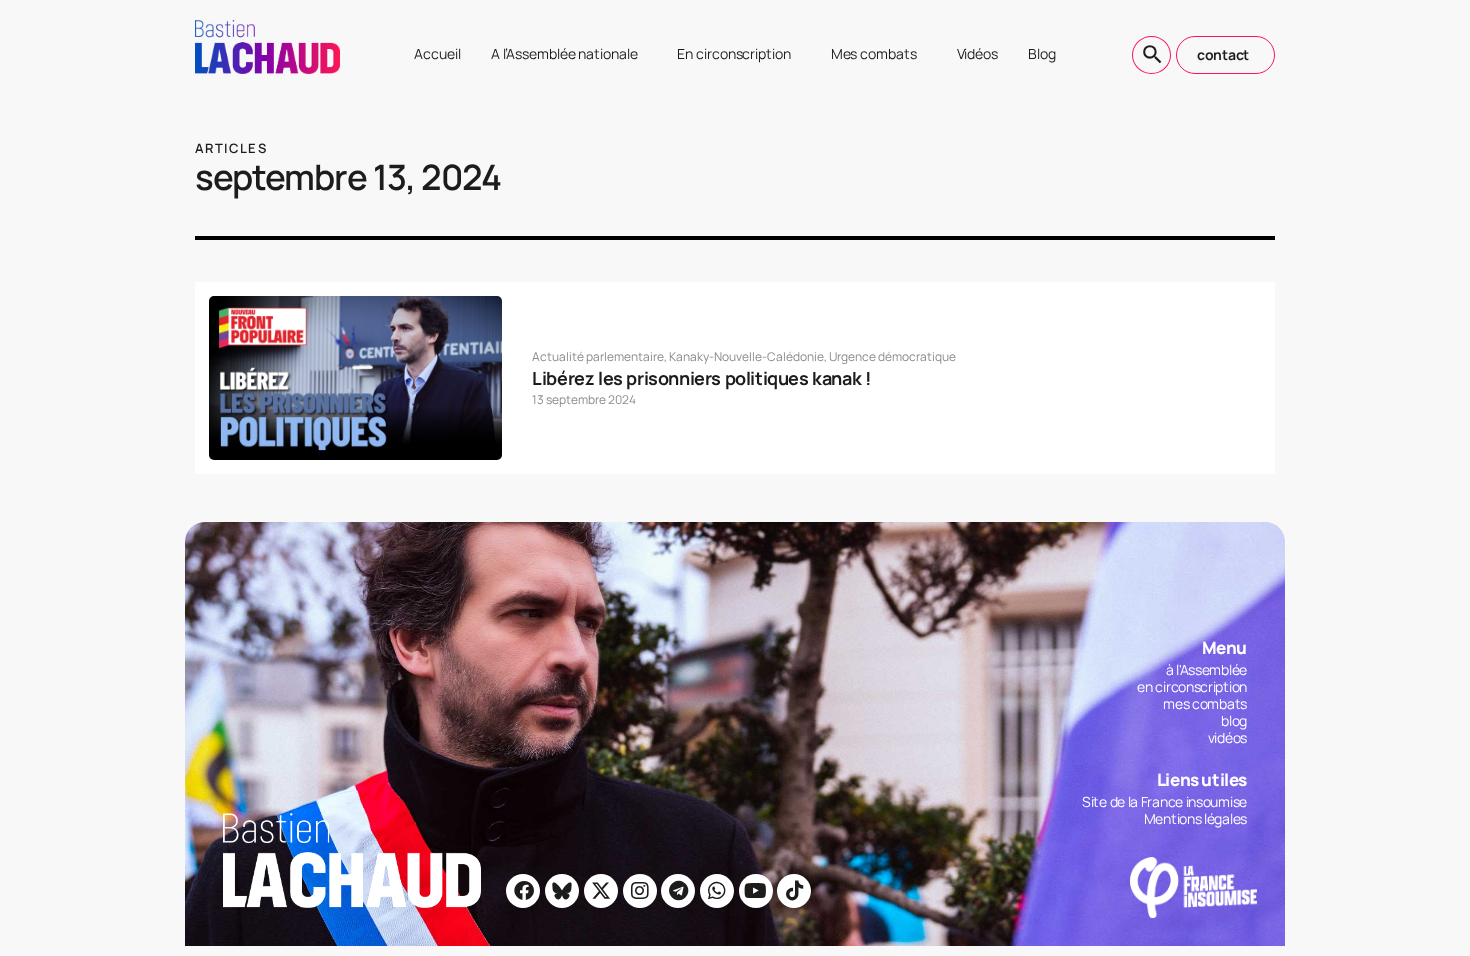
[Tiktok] (794, 891)
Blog (1042, 53)
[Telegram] (678, 891)
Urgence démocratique (892, 356)
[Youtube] (756, 891)
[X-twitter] (601, 891)
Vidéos (977, 53)
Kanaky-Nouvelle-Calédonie (746, 356)
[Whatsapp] (717, 891)
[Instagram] (640, 891)
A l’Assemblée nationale (564, 53)
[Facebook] (523, 891)
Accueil (437, 53)
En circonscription (733, 53)
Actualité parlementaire (598, 356)
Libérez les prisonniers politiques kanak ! (701, 378)
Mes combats (874, 53)
